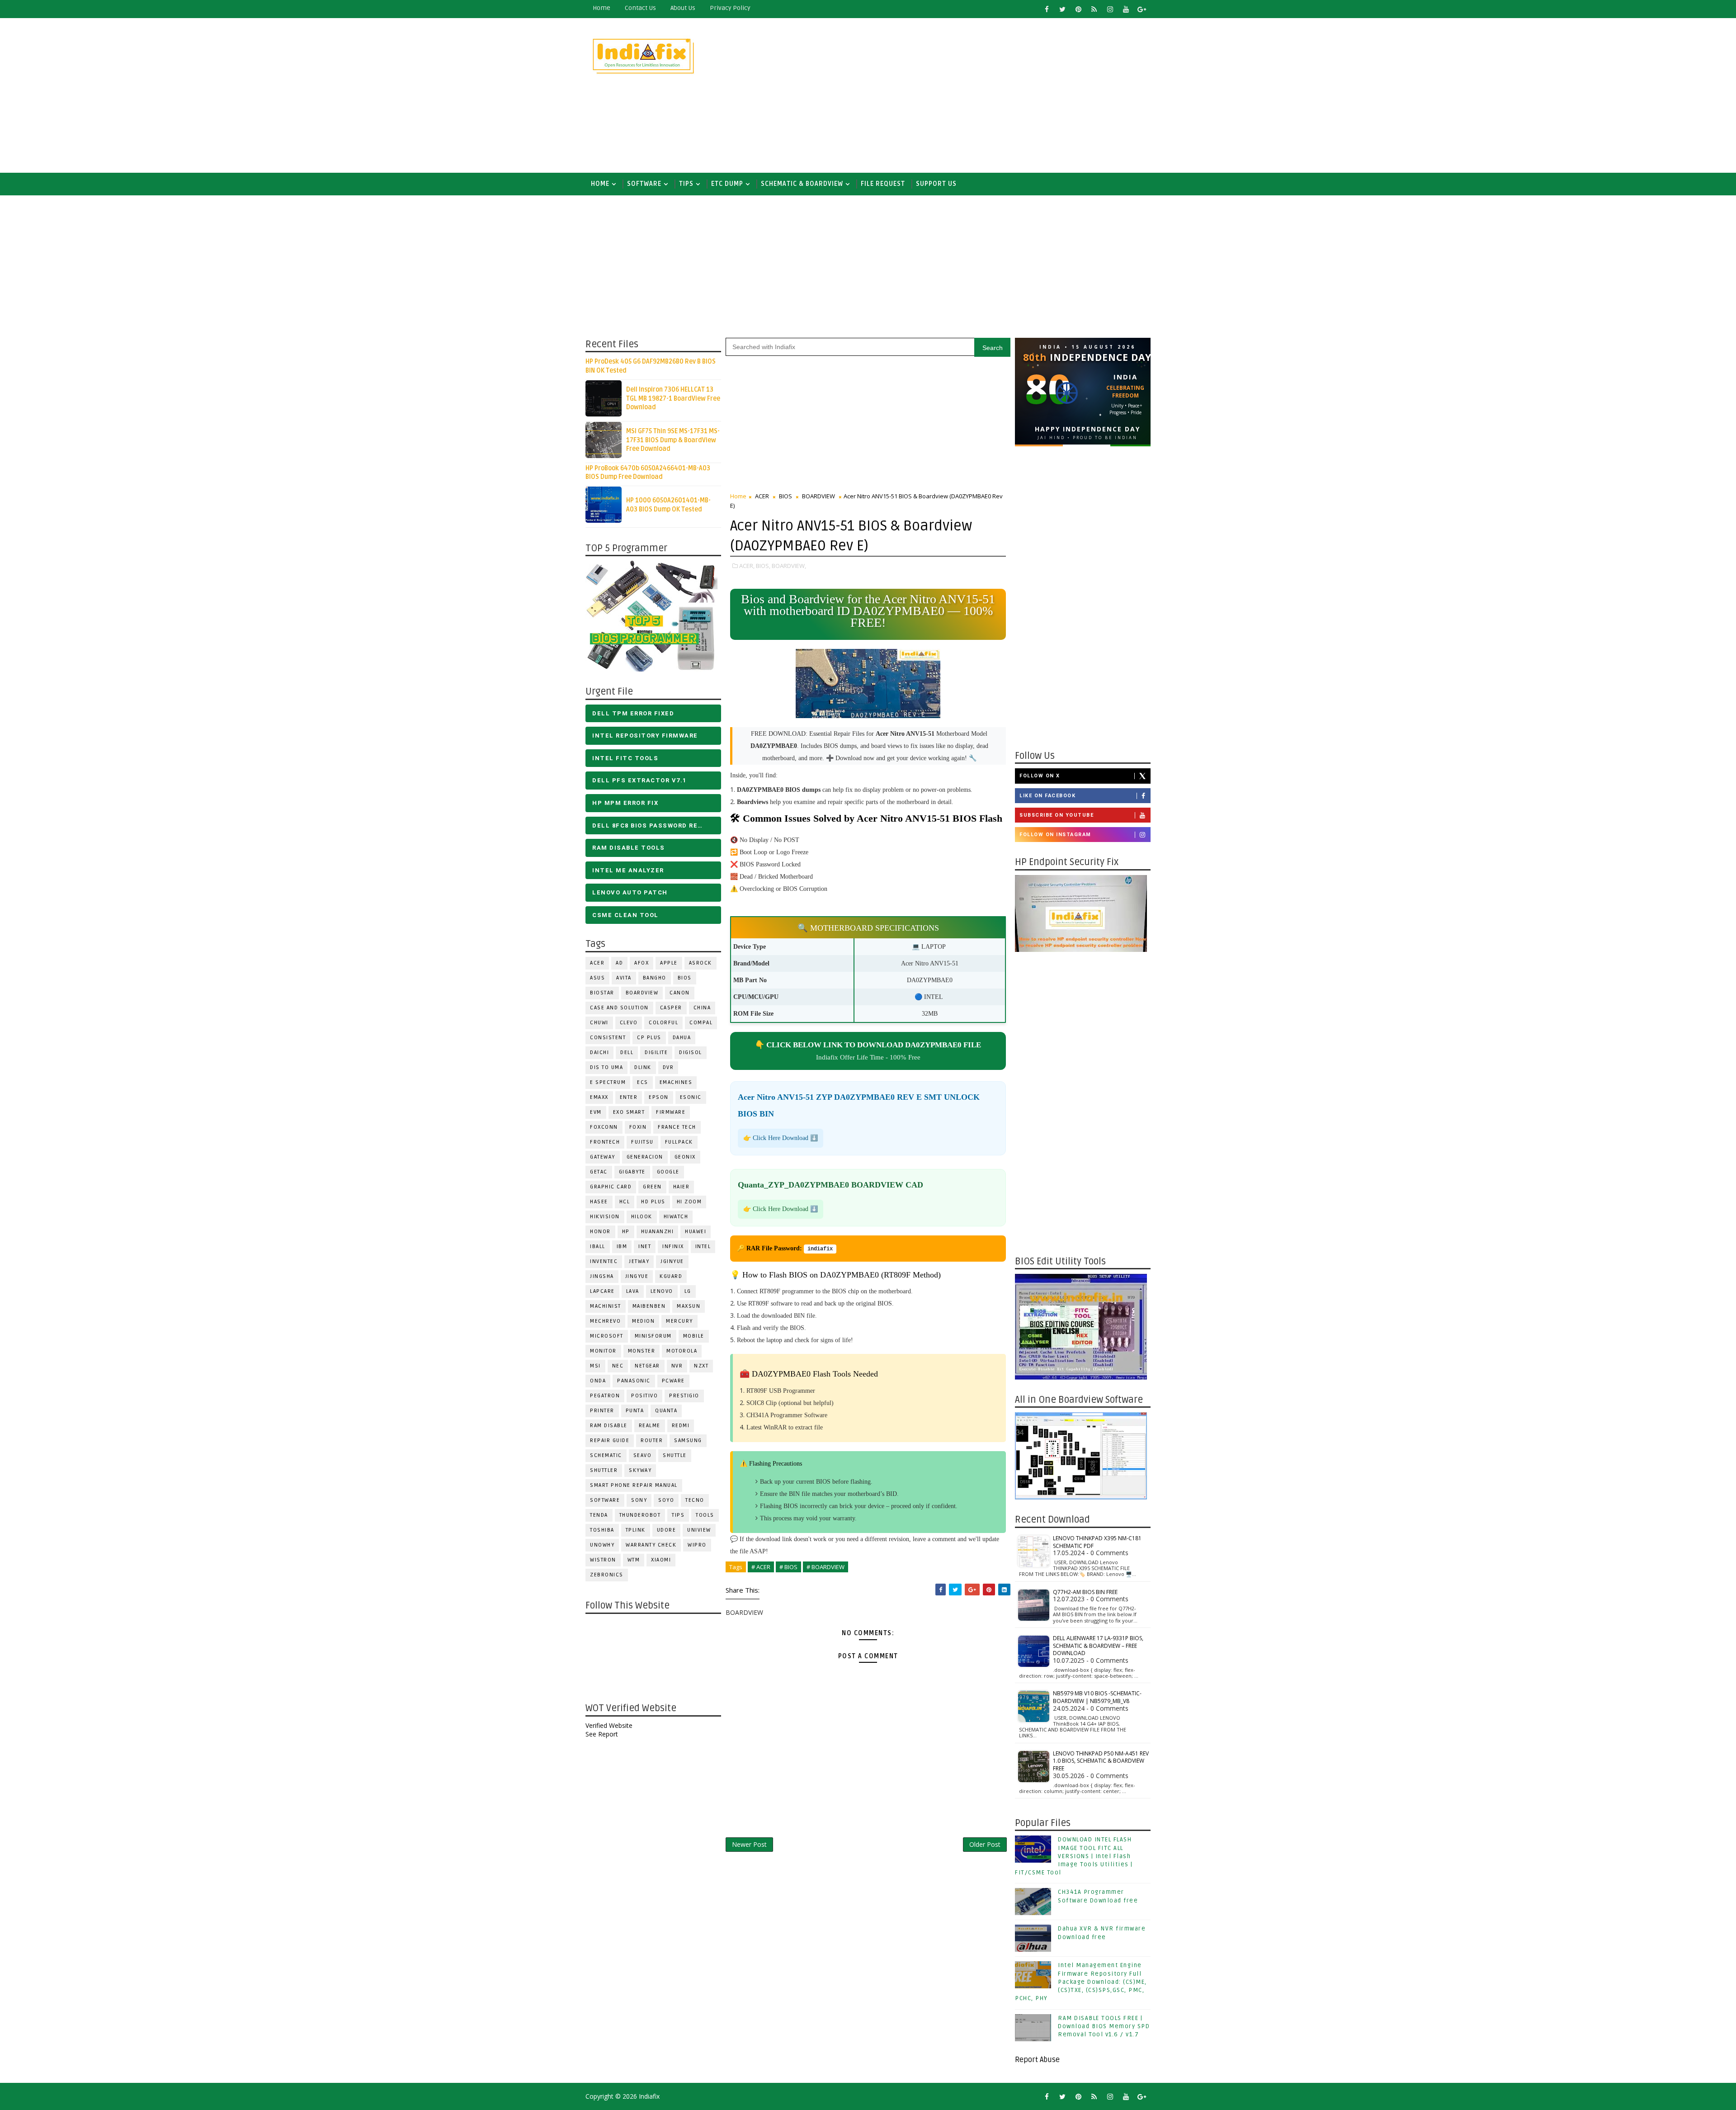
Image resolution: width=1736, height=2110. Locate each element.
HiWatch (676, 1217)
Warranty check (651, 1545)
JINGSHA (602, 1276)
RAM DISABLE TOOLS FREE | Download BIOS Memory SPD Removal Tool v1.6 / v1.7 (1104, 2026)
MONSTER (642, 1351)
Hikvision (605, 1217)
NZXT (701, 1366)
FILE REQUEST (883, 184)
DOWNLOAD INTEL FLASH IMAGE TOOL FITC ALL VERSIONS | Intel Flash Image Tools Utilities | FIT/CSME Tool (1074, 1856)
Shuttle (675, 1455)
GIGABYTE (632, 1172)
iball (598, 1247)
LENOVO (662, 1291)
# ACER (761, 1567)
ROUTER (652, 1441)
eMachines (676, 1082)
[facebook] (1047, 9)
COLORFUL (663, 1023)
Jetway (639, 1261)
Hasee (599, 1202)
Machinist (606, 1306)
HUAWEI (696, 1232)
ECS (643, 1082)
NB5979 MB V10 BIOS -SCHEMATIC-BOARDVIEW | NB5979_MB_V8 (1097, 1697)
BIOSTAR (602, 993)
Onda (598, 1381)
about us (683, 8)
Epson (659, 1097)
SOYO (666, 1500)
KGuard (671, 1276)
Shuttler (604, 1470)
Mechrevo (605, 1321)
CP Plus (649, 1038)
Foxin (638, 1127)
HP (626, 1232)
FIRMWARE (671, 1112)
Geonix (685, 1157)
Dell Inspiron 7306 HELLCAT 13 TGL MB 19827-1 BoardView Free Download (673, 398)
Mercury (679, 1321)
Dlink (643, 1067)
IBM (622, 1247)
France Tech (677, 1127)
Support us (936, 184)
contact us (640, 8)
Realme (650, 1426)
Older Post (985, 1844)
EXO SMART (629, 1112)
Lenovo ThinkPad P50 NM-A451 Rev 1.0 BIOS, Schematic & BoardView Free (1101, 1761)
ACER (597, 963)
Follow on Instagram (1055, 835)
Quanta (666, 1411)
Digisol (691, 1053)
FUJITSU (642, 1142)
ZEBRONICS (607, 1575)
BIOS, (763, 566)
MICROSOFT (607, 1336)
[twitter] (1062, 9)
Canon (680, 993)
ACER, (747, 566)
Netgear (647, 1366)
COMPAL (701, 1023)
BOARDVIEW (642, 993)
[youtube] (1126, 9)
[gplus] (1142, 9)
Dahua (682, 1038)
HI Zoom (689, 1202)
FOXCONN (604, 1127)
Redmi (681, 1426)
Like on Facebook (1047, 796)
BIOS (685, 978)
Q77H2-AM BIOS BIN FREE (1085, 1592)
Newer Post (749, 1844)
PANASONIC (634, 1381)
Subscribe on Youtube (1057, 815)
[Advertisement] (986, 96)
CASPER (671, 1008)
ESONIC (691, 1097)
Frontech (605, 1142)
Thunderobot (640, 1515)
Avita (624, 978)
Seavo (643, 1455)
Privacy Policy (730, 8)
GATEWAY (603, 1157)
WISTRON (603, 1560)
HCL (625, 1202)
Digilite (656, 1053)
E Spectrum (608, 1082)
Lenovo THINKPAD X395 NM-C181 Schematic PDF (1097, 1542)
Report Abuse (1037, 2060)
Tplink (636, 1530)
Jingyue (637, 1276)
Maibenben (649, 1306)
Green (652, 1187)
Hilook (642, 1217)
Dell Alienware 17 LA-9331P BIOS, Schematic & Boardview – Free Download (1098, 1646)
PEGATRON (605, 1396)
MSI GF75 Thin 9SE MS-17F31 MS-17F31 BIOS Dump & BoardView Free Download (673, 440)
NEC (618, 1366)
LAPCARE (602, 1291)
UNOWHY (602, 1545)
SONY (639, 1500)
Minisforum (653, 1336)
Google (668, 1172)
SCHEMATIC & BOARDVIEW (802, 184)
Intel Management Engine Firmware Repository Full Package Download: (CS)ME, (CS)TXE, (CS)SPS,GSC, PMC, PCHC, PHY (1081, 1982)
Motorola (682, 1351)
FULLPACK (679, 1142)
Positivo (644, 1396)
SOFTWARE (644, 184)
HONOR (600, 1232)
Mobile (694, 1336)
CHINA (702, 1008)
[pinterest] (1078, 9)
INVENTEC (604, 1261)
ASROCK (701, 963)
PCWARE (673, 1381)
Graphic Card (611, 1187)
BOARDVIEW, (789, 566)
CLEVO (629, 1023)
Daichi (599, 1053)
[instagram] (1110, 9)
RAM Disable (609, 1426)
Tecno (695, 1500)
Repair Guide (610, 1441)
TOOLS (705, 1515)
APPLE (669, 963)
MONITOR (603, 1351)
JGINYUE (672, 1261)
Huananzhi (658, 1232)
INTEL (703, 1247)
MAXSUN (689, 1306)
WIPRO (697, 1545)
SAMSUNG (688, 1441)
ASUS (597, 978)
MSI (595, 1366)
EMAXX (599, 1097)
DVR (668, 1067)
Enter (629, 1097)
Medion (643, 1321)
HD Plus (653, 1202)
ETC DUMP (727, 184)
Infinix (673, 1247)
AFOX (642, 963)
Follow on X (1040, 776)
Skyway (640, 1470)
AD (619, 963)
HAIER (682, 1187)
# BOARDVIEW (826, 1567)
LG (688, 1291)
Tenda (599, 1515)
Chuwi (599, 1023)
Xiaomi (661, 1560)
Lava (633, 1291)
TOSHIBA (602, 1530)
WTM (634, 1560)
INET (645, 1247)
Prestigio (684, 1396)
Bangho (655, 978)
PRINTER (602, 1411)
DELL (627, 1053)
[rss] (1094, 9)
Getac (599, 1172)
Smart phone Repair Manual (634, 1485)
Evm (596, 1112)
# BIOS (788, 1567)
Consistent (608, 1038)
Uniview (699, 1530)
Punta (635, 1411)
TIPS (686, 184)
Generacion (645, 1157)
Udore (667, 1530)
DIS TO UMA (606, 1067)
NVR (677, 1366)
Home (601, 8)
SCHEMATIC (606, 1455)
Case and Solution (619, 1008)
